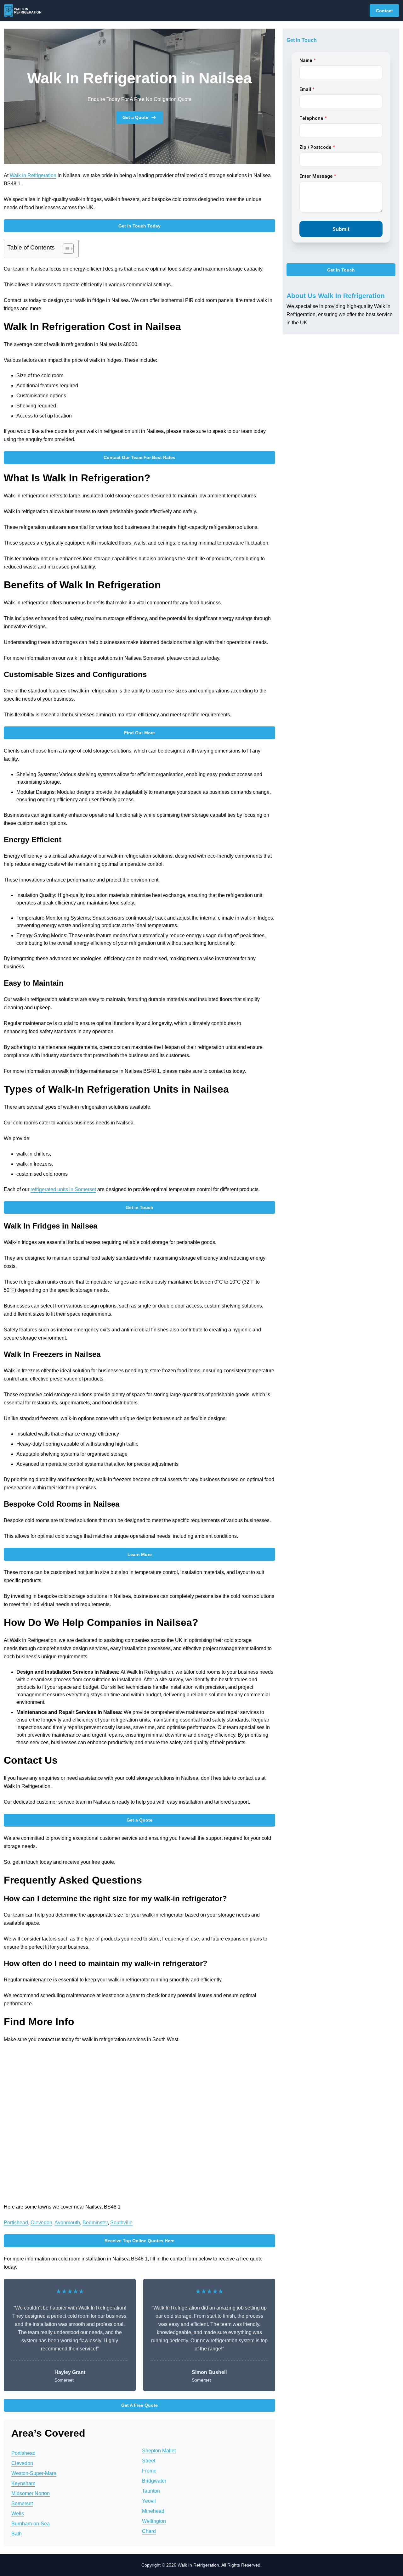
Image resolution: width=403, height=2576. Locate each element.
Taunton (151, 2491)
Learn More (140, 1554)
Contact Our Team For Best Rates (139, 457)
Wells (18, 2514)
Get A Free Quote (139, 2405)
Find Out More (139, 733)
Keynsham (23, 2483)
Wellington (154, 2521)
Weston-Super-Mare (34, 2473)
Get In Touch (341, 270)
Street (149, 2461)
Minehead (153, 2511)
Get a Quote (135, 117)
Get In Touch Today (139, 226)
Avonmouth (67, 2223)
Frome (149, 2471)
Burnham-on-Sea (31, 2524)
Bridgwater (154, 2481)
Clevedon (41, 2223)
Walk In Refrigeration (33, 175)
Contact (384, 11)
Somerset (22, 2503)
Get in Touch (139, 1207)
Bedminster (95, 2223)
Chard (149, 2531)
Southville (121, 2223)
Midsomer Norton (31, 2493)
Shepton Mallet (159, 2451)
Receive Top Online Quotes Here (139, 2241)
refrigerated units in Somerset (63, 1189)
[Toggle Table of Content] (65, 249)
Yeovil (149, 2501)
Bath (17, 2534)
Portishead (16, 2223)
